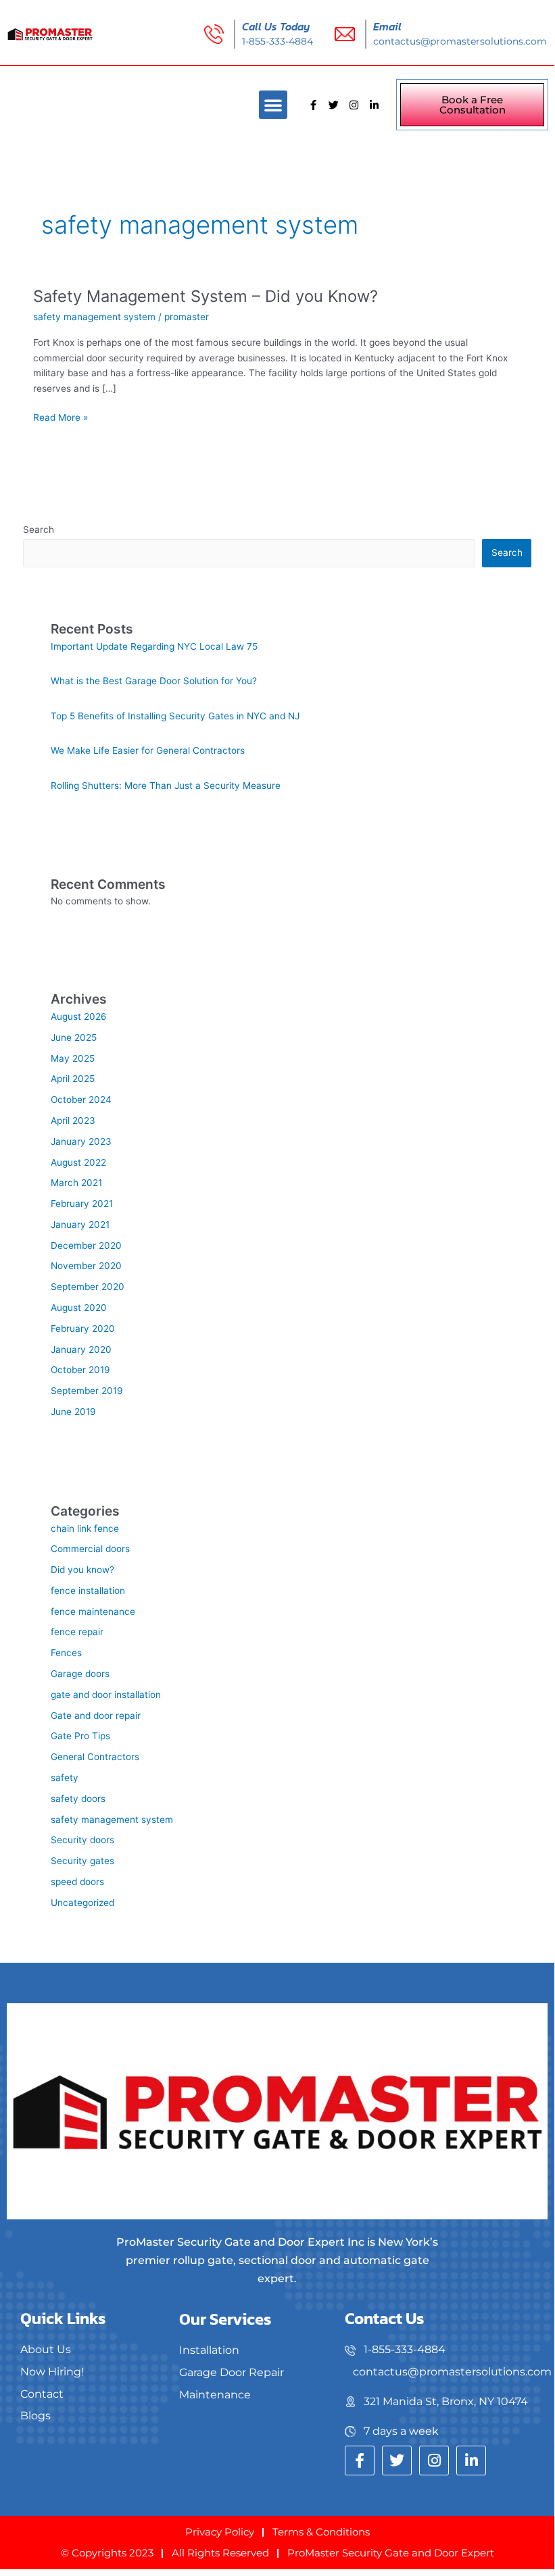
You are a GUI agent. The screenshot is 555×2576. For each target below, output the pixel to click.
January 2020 (81, 1349)
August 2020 (79, 1308)
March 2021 (76, 1183)
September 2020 (88, 1287)
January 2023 (81, 1141)
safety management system (94, 317)
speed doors (77, 1882)
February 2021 (82, 1204)
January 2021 (80, 1225)
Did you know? (82, 1570)
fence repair (77, 1632)
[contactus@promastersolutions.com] (450, 2372)
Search (39, 530)
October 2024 (81, 1100)
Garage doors (80, 1674)
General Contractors (95, 1757)
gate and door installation (106, 1695)
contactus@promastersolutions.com (460, 41)
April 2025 (73, 1079)
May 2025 (73, 1058)
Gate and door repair (96, 1716)
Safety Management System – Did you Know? (206, 296)
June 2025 (74, 1037)
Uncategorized (82, 1903)
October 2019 (80, 1370)
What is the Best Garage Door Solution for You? (154, 681)
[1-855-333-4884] (450, 2350)
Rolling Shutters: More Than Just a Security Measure (166, 785)
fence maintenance (93, 1612)
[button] (273, 105)
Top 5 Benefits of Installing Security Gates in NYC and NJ (175, 716)
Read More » (61, 416)
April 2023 (73, 1120)
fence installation (88, 1591)
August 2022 (78, 1162)
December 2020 (86, 1245)
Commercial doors (90, 1549)
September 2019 (87, 1391)
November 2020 (86, 1266)
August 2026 (79, 1016)
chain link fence (85, 1528)
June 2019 (73, 1412)
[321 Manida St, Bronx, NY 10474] (450, 2402)
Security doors (82, 1840)
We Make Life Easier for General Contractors (148, 750)
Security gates (82, 1861)
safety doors (78, 1799)
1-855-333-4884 (277, 41)
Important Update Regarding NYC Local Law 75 (154, 646)
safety (65, 1778)
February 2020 (83, 1329)
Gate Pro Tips (80, 1736)
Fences (66, 1653)
